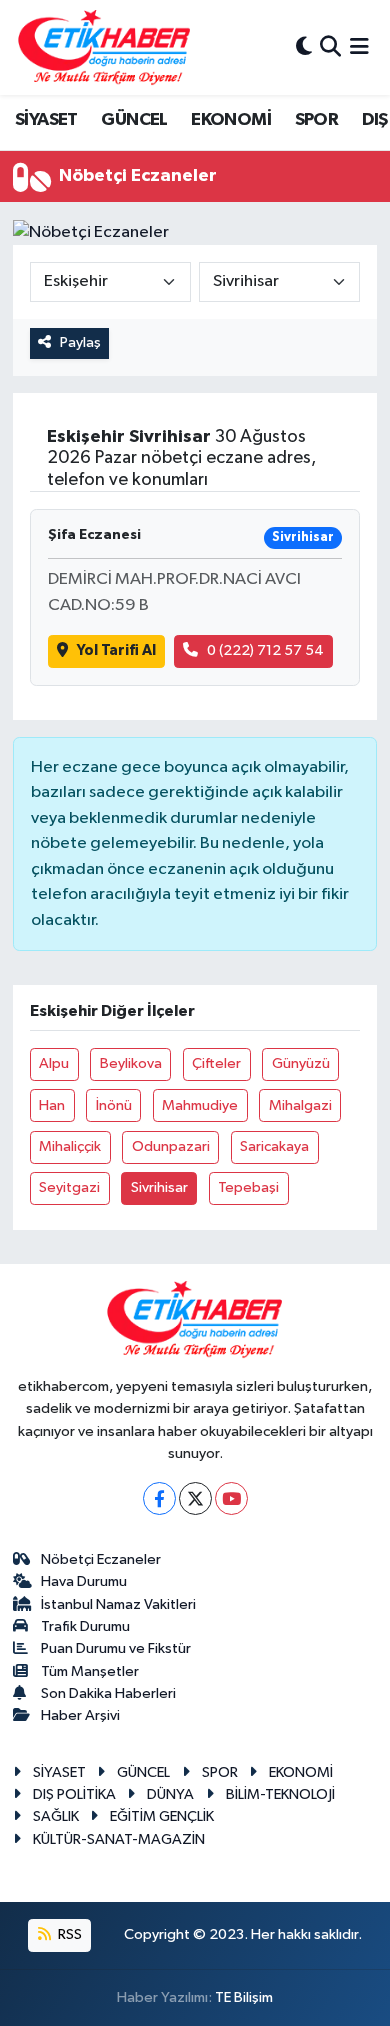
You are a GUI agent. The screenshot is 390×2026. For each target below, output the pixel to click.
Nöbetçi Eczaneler (101, 1559)
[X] (195, 1498)
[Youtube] (231, 1498)
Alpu (54, 1063)
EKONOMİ (231, 120)
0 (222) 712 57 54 (265, 650)
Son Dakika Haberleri (108, 1693)
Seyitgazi (69, 1187)
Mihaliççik (70, 1146)
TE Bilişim (244, 1997)
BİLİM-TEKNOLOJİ (280, 1794)
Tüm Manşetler (90, 1671)
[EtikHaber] (104, 47)
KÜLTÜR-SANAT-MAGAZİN (119, 1839)
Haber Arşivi (80, 1715)
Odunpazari (171, 1146)
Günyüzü (301, 1063)
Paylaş (80, 342)
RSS (68, 1934)
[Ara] (330, 47)
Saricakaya (274, 1146)
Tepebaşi (248, 1187)
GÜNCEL (134, 120)
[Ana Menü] (359, 47)
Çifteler (216, 1063)
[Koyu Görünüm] (304, 47)
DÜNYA (170, 1794)
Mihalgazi (300, 1105)
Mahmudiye (200, 1105)
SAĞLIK (56, 1816)
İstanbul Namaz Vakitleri (118, 1604)
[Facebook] (159, 1498)
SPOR (317, 120)
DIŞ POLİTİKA (74, 1794)
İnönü (114, 1105)
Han (52, 1105)
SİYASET (46, 120)
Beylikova (131, 1063)
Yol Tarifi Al (116, 650)
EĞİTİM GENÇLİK (162, 1816)
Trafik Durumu (85, 1626)
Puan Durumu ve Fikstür (116, 1648)
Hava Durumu (84, 1581)
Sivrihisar (159, 1187)
